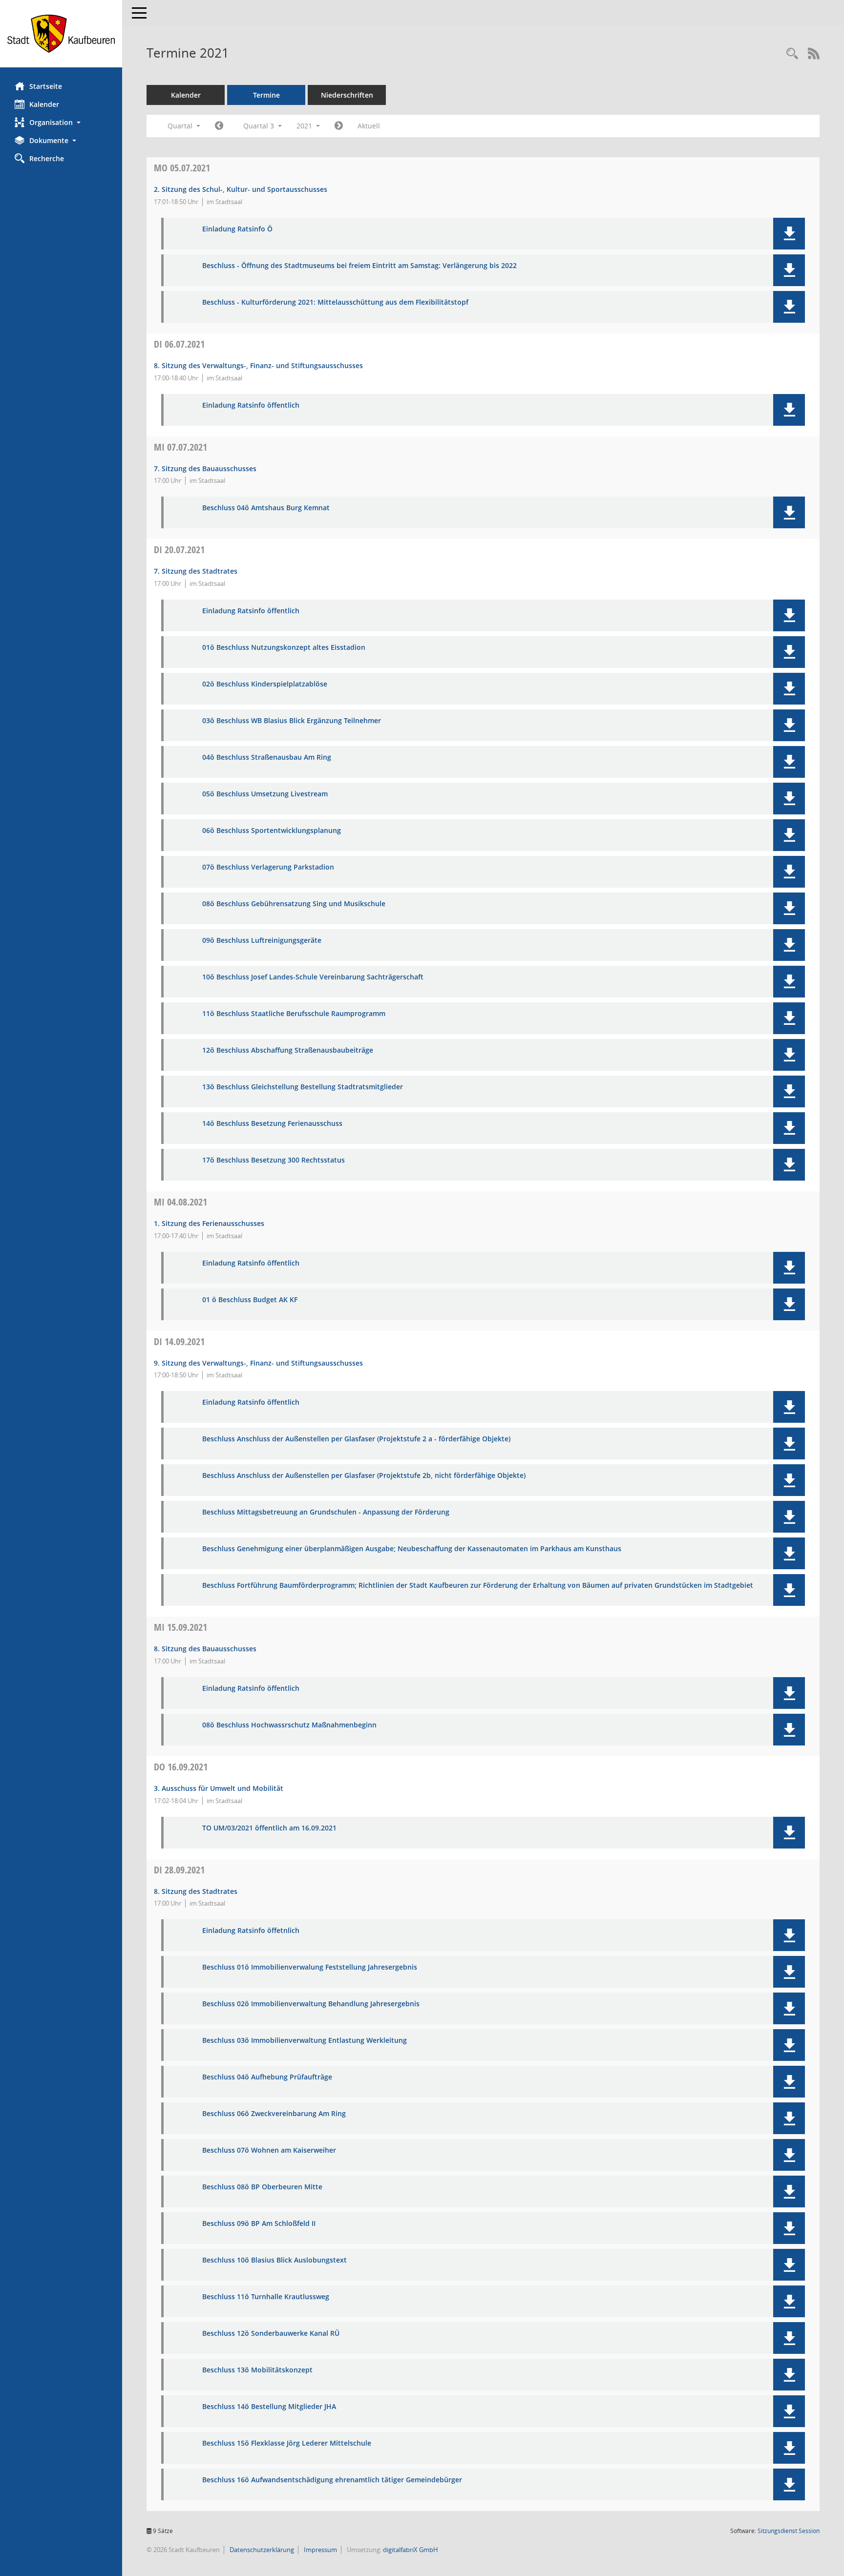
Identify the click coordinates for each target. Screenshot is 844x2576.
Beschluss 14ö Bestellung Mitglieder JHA (269, 2407)
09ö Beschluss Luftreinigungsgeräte (262, 941)
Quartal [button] (181, 126)
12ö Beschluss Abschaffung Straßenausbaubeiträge (288, 1050)
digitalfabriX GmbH (411, 2550)
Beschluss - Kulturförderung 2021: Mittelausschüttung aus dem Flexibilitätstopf (335, 302)
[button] (61, 122)
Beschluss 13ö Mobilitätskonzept (257, 2370)
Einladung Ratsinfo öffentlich (251, 405)
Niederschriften (347, 95)
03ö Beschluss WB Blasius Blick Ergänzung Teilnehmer (292, 721)
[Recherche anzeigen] (792, 54)
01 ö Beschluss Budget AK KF (250, 1300)
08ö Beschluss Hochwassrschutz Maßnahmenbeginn (289, 1725)
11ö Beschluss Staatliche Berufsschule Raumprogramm (294, 1014)
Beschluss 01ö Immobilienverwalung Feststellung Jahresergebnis (310, 1967)
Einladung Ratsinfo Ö (237, 229)
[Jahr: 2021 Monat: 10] (339, 126)
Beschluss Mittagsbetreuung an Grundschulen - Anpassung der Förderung (326, 1512)
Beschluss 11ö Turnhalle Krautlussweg (266, 2297)
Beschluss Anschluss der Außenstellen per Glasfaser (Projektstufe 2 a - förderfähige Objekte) (356, 1439)
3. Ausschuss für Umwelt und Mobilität (219, 1788)
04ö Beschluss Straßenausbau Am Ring (267, 758)
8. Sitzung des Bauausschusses (205, 1649)
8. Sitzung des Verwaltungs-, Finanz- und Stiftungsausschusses (258, 365)
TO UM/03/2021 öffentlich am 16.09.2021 (269, 1828)
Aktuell (369, 126)
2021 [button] (305, 126)
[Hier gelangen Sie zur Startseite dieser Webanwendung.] (61, 34)
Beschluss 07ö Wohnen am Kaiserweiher (269, 2150)
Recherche (47, 158)
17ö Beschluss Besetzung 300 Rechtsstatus (274, 1160)
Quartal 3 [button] (260, 126)
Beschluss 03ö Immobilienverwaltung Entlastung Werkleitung (305, 2041)
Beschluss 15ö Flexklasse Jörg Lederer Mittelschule (287, 2443)
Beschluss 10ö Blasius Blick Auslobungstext (274, 2260)
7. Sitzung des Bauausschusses (205, 468)
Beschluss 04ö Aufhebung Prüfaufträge (267, 2077)
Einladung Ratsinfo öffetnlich (251, 1931)
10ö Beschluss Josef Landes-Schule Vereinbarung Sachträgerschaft (313, 977)
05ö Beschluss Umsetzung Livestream (265, 794)
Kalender (44, 104)
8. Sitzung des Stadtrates (196, 1891)
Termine (266, 95)
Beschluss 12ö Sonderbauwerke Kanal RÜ (271, 2334)
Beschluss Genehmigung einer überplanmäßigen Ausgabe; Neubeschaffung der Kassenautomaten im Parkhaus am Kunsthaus (412, 1549)
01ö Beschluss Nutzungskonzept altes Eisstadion (284, 648)
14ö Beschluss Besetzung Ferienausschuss (272, 1124)
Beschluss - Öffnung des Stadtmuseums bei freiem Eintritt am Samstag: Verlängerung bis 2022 (359, 266)
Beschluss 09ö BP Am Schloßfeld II (259, 2224)
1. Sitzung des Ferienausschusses (209, 1223)
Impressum (320, 2550)
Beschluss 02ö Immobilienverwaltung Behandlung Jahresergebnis (311, 2004)
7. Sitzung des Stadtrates (196, 571)
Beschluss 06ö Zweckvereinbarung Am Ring (274, 2114)
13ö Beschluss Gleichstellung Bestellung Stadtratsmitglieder (303, 1087)
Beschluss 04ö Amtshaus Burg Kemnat (266, 508)
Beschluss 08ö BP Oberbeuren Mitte (262, 2187)
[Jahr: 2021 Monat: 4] (219, 126)
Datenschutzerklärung (261, 2550)
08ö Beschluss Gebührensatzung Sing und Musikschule (294, 904)
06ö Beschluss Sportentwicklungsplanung (272, 831)
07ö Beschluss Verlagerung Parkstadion (268, 867)
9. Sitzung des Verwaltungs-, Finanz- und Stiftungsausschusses (258, 1363)
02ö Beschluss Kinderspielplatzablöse (265, 684)
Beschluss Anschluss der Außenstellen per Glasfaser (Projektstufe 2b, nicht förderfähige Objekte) (364, 1476)
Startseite (46, 86)
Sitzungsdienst (789, 2531)
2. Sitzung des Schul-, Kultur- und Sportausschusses (241, 189)
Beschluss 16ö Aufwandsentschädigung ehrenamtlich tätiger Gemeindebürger (332, 2480)
